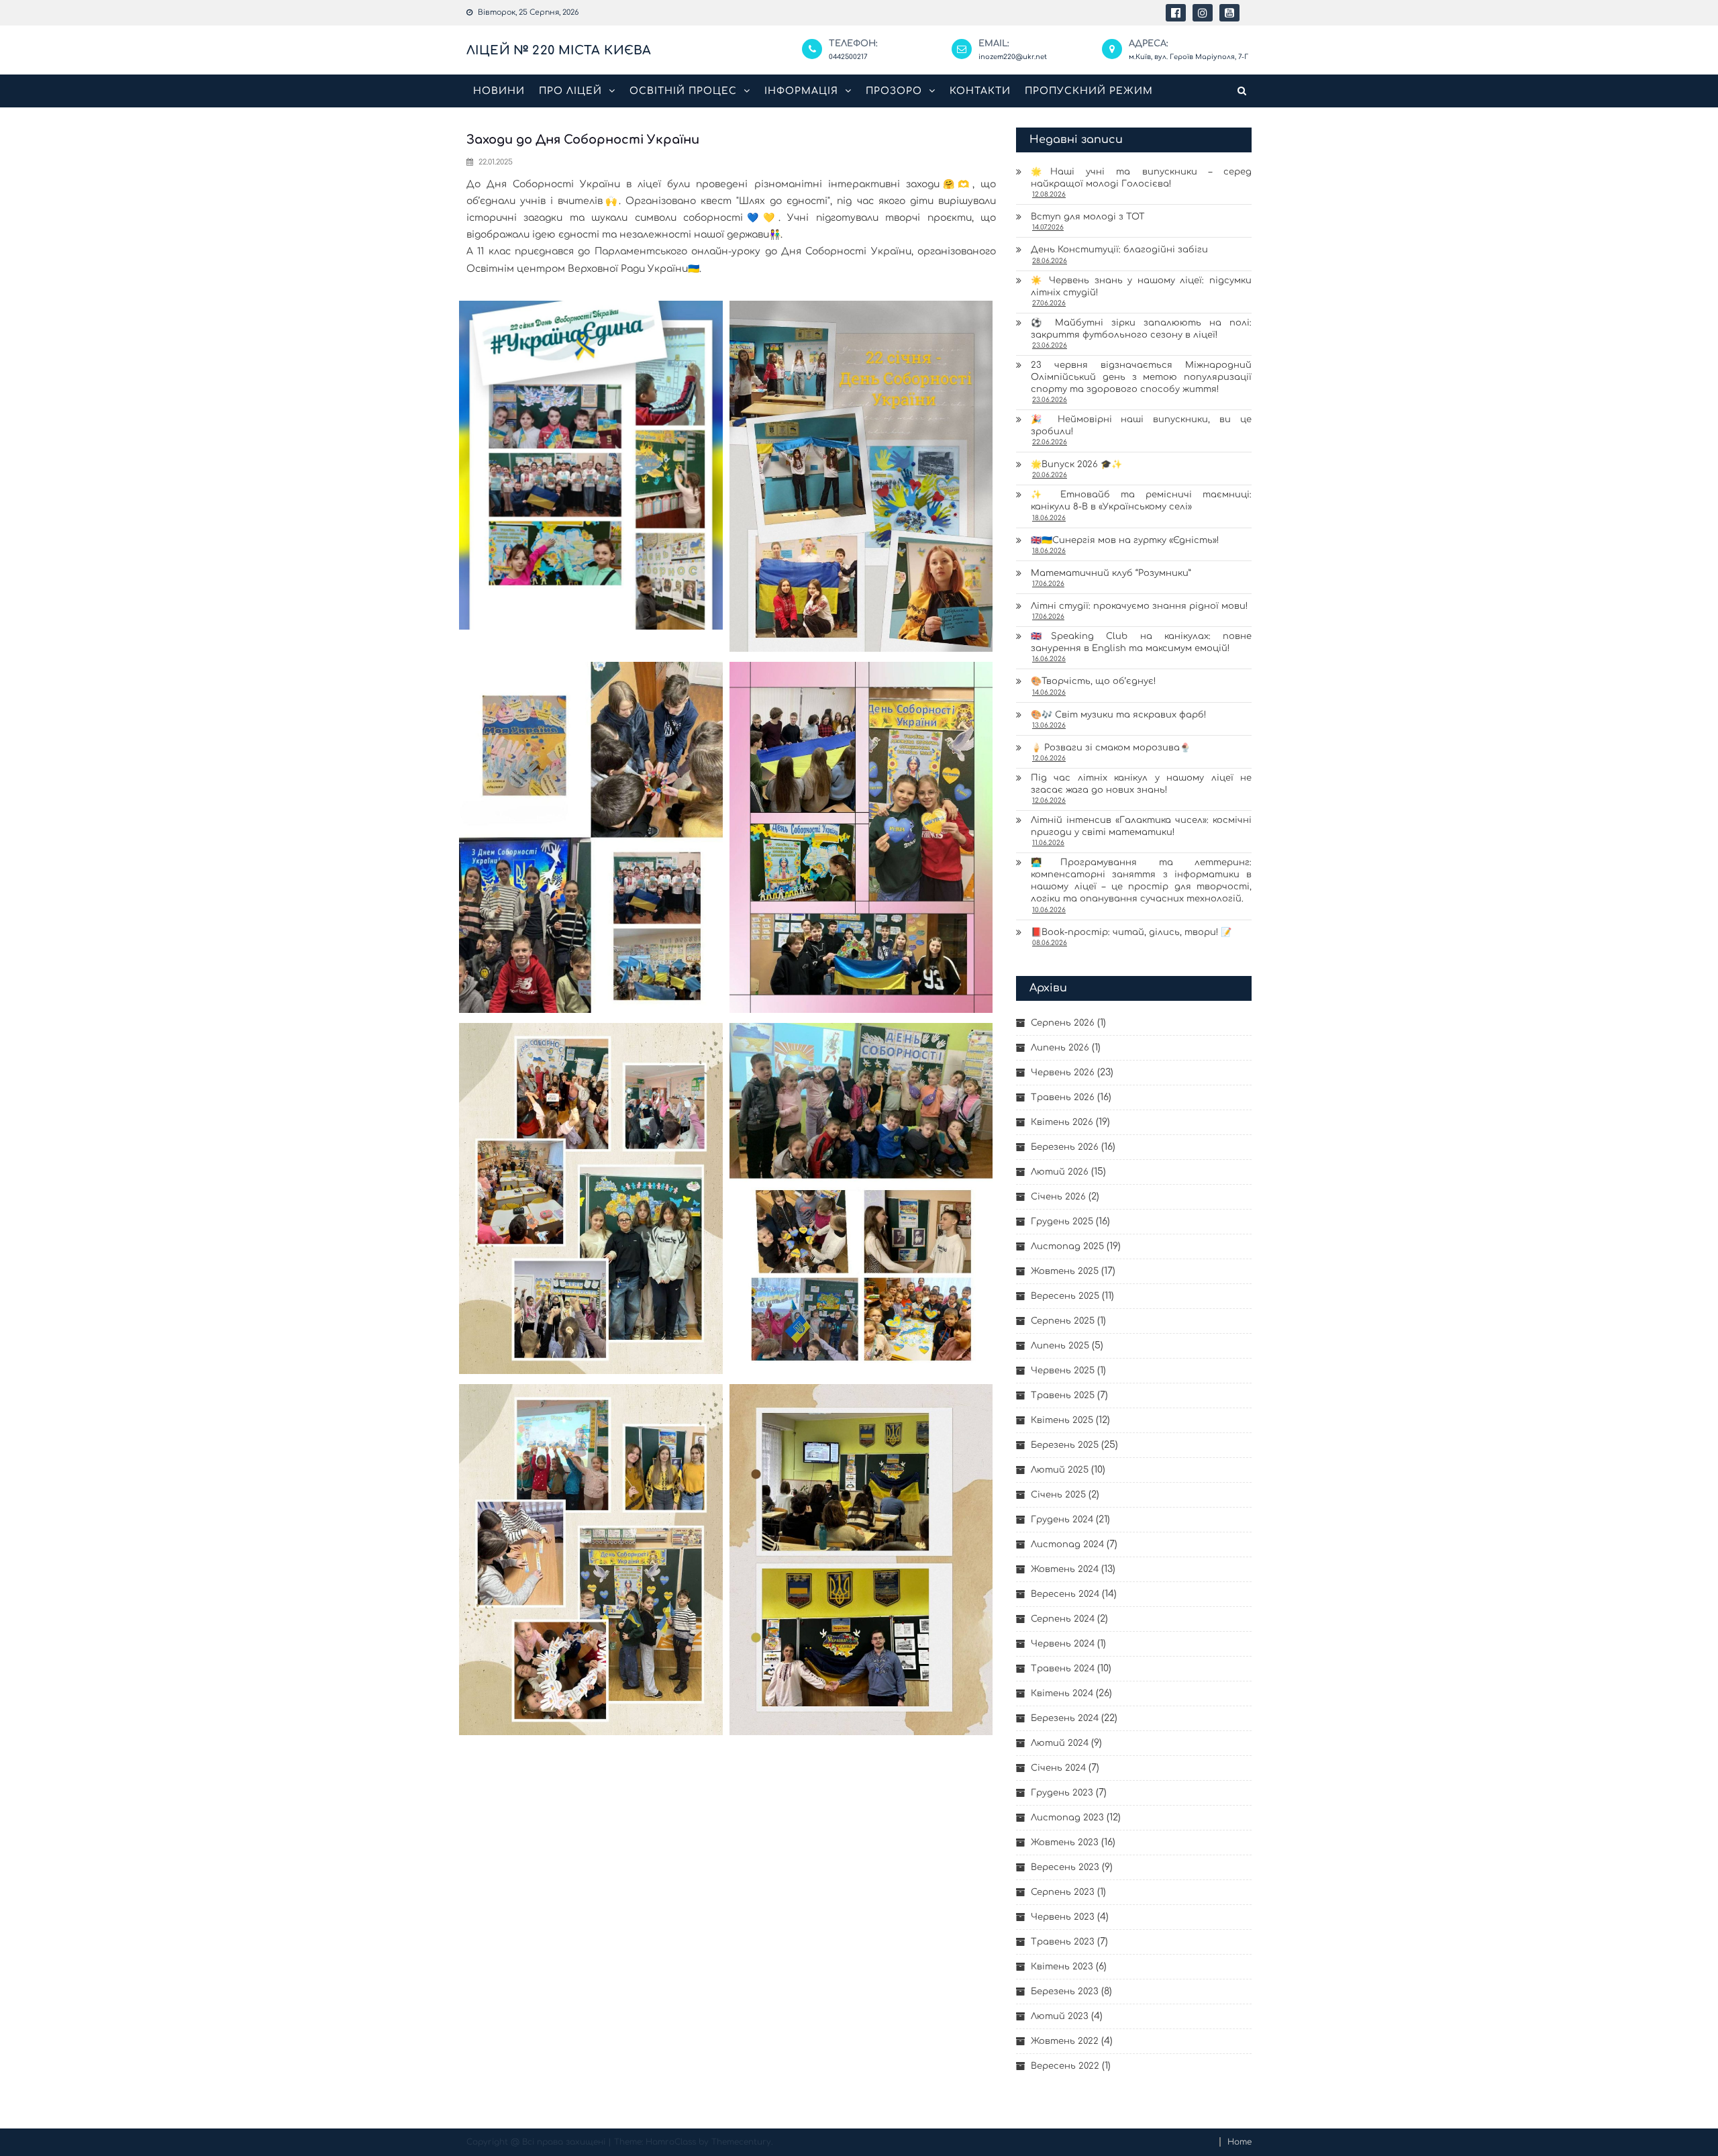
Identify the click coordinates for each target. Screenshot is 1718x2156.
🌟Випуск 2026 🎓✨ (1076, 464)
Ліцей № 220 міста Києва (559, 50)
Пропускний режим (1089, 91)
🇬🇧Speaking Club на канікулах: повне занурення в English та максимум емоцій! (1141, 642)
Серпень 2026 (1063, 1023)
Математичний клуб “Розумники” (1111, 573)
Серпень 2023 (1063, 1892)
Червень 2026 (1063, 1073)
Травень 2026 (1063, 1097)
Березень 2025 (1065, 1445)
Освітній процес (683, 91)
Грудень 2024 (1062, 1520)
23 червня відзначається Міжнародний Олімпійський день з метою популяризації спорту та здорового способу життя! (1141, 377)
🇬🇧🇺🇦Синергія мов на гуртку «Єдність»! (1125, 540)
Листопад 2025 (1067, 1246)
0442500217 (848, 57)
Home (1240, 2142)
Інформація (801, 91)
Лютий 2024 (1060, 1743)
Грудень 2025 (1062, 1222)
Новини (499, 91)
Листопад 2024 (1067, 1545)
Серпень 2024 (1063, 1619)
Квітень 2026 (1062, 1122)
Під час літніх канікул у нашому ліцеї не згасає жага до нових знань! (1141, 784)
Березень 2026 (1065, 1147)
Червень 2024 (1063, 1644)
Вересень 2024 (1065, 1594)
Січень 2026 (1058, 1197)
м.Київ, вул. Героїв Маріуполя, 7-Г (1189, 57)
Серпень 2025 (1063, 1321)
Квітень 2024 (1062, 1694)
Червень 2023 (1063, 1917)
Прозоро (894, 91)
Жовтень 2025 (1065, 1271)
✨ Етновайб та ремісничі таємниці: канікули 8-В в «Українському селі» (1141, 501)
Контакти (980, 91)
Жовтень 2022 (1065, 2041)
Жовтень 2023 (1065, 1843)
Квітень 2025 (1062, 1420)
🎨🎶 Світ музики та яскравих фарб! (1118, 715)
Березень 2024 (1065, 1718)
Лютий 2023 (1060, 2016)
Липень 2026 (1060, 1048)
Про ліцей (570, 91)
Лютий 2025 (1060, 1470)
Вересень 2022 (1065, 2066)
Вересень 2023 (1065, 1867)
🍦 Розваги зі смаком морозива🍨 (1111, 748)
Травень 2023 (1063, 1942)
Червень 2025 (1063, 1371)
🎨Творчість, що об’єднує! (1093, 681)
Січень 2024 (1058, 1768)
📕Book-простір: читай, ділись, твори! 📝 (1131, 932)
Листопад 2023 (1067, 1818)
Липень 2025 (1060, 1346)
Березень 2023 (1065, 1992)
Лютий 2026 (1060, 1172)
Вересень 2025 (1065, 1296)
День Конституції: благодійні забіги (1119, 250)
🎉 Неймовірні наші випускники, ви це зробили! (1141, 426)
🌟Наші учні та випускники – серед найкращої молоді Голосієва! (1141, 178)
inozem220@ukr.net (1013, 57)
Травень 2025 (1063, 1395)
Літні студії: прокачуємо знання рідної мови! (1139, 606)
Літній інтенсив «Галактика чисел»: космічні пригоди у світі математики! (1141, 826)
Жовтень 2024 (1065, 1569)
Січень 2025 (1058, 1495)
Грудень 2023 (1062, 1793)
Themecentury (741, 2142)
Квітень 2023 (1062, 1967)
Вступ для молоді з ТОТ (1088, 217)
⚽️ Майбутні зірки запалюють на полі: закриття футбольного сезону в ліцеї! (1141, 329)
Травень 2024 (1063, 1669)
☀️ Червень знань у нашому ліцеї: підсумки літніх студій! (1141, 287)
